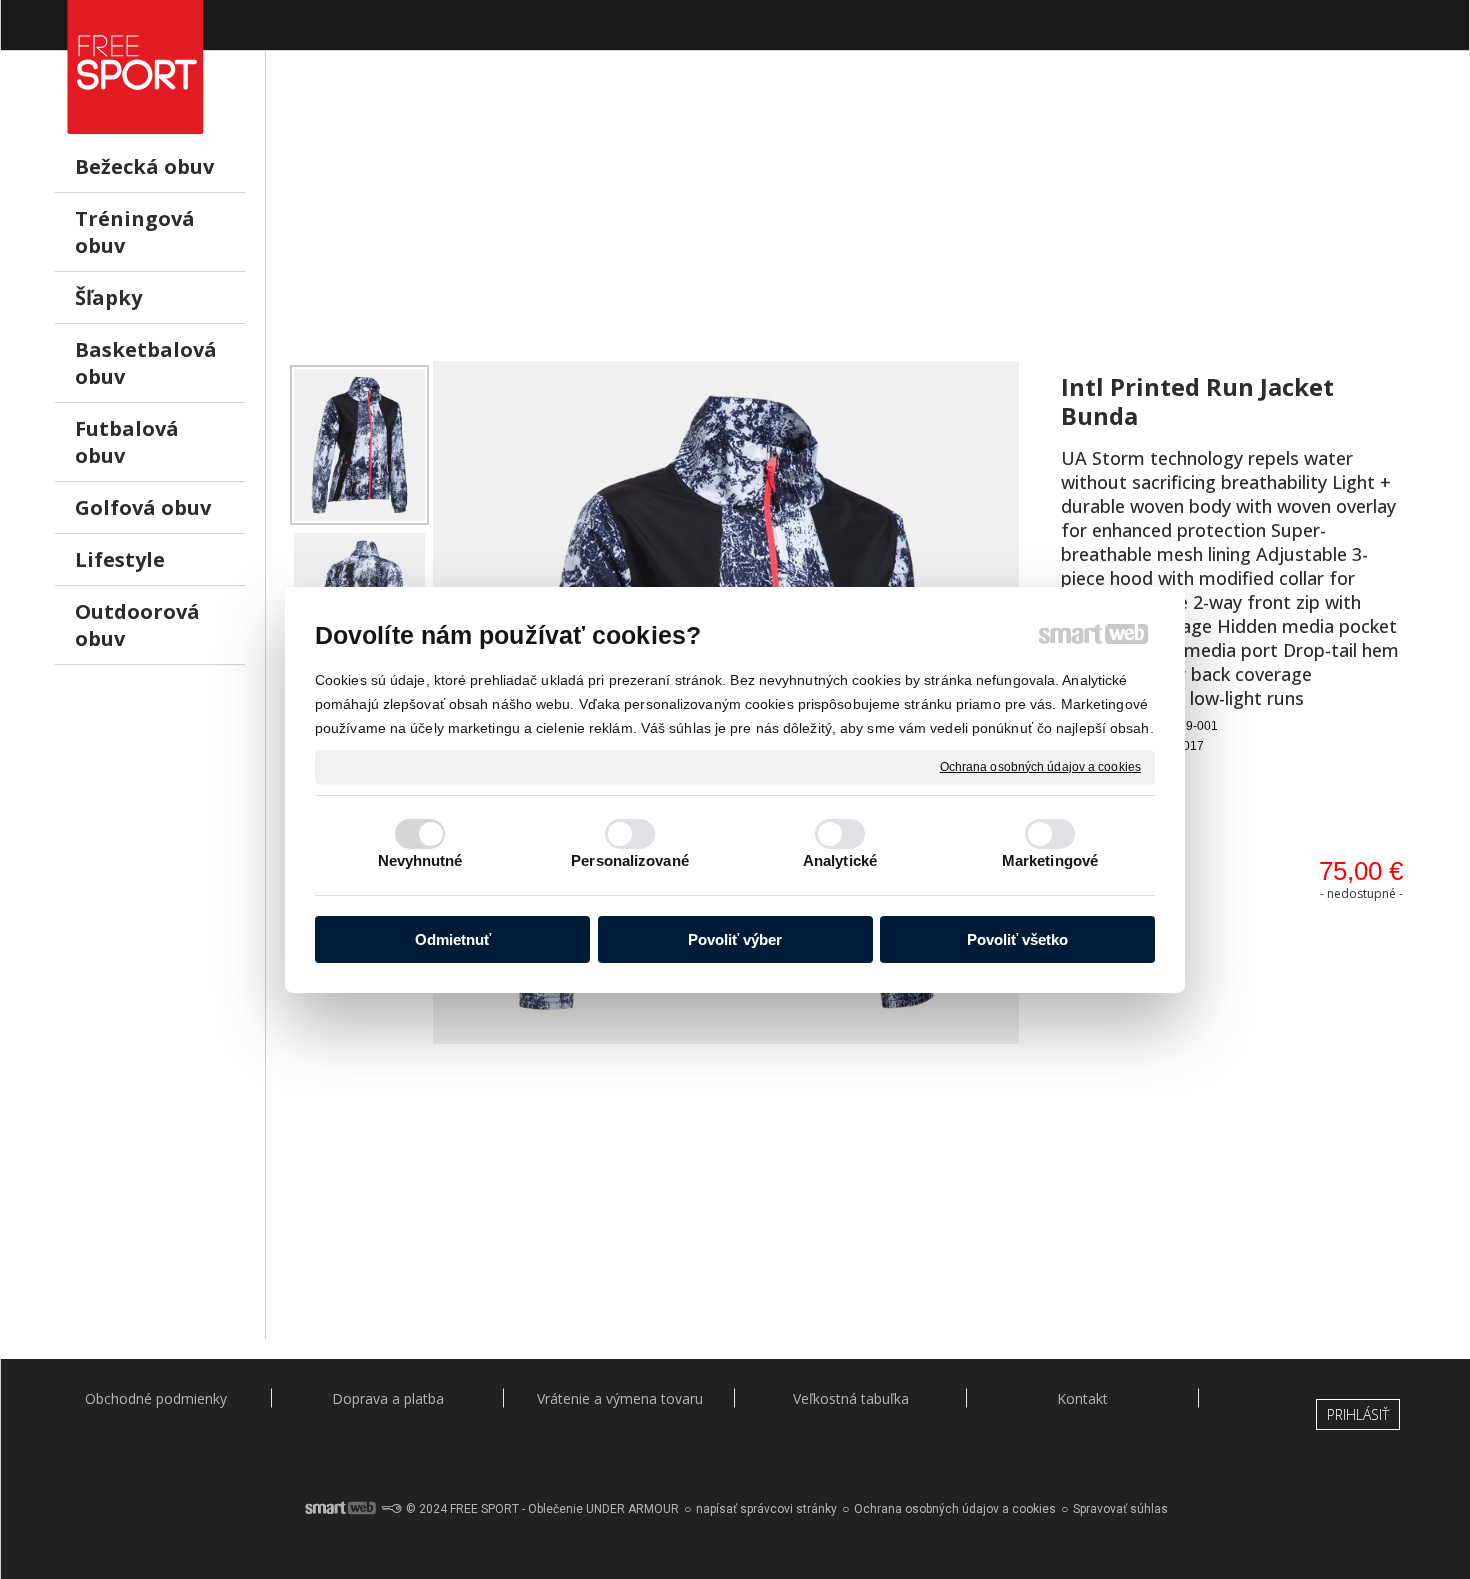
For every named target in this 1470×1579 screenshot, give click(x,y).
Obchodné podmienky (156, 1398)
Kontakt (1082, 1398)
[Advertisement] (850, 221)
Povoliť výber (735, 939)
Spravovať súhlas (1120, 1509)
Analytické (840, 860)
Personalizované (630, 860)
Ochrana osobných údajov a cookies (1040, 766)
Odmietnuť (453, 939)
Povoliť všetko (1017, 939)
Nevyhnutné (420, 860)
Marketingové (1050, 860)
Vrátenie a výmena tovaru (620, 1398)
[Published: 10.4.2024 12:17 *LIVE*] (391, 1509)
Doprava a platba (388, 1398)
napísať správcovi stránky (766, 1509)
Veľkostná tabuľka (851, 1398)
